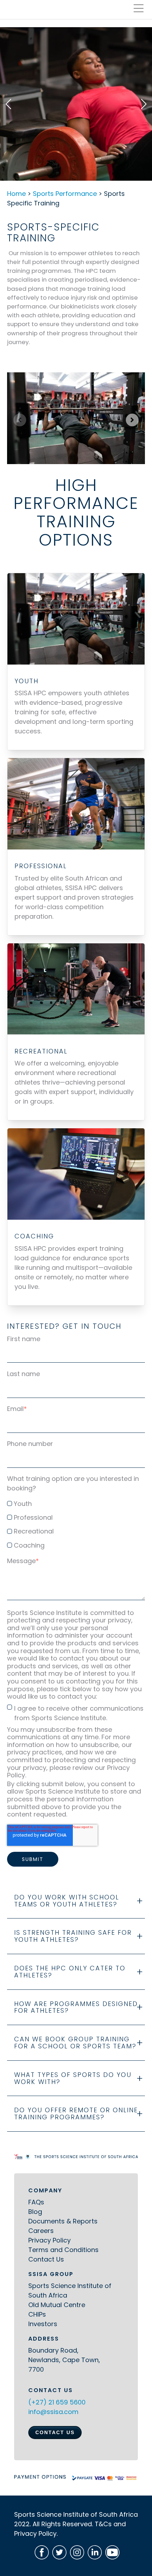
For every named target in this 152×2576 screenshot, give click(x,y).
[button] (8, 104)
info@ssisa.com (53, 2412)
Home (16, 194)
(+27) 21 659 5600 (57, 2402)
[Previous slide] (20, 420)
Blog (35, 2212)
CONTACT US (55, 2432)
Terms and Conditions (63, 2250)
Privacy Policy (49, 2240)
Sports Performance (65, 194)
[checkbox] (76, 1523)
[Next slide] (132, 420)
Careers (41, 2231)
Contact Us (46, 2259)
